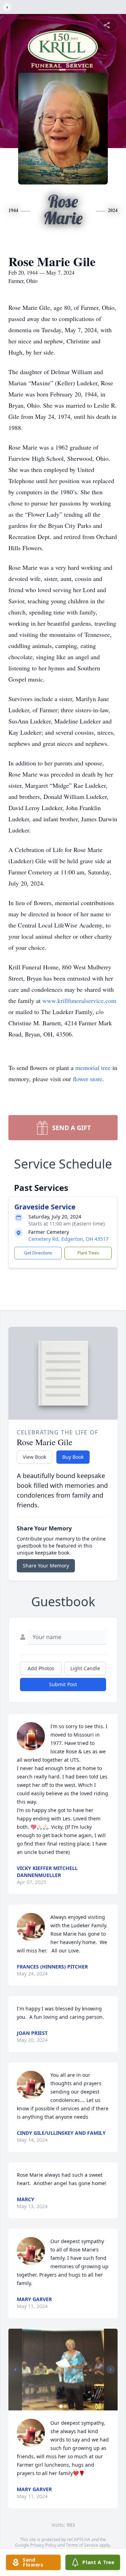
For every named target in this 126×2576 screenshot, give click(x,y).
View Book (34, 1457)
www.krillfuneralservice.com (79, 1000)
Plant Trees (88, 1253)
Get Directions (38, 1253)
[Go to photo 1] (61, 2406)
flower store (87, 1079)
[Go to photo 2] (65, 2406)
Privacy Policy (43, 2545)
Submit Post (63, 1684)
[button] (63, 2370)
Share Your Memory (46, 1566)
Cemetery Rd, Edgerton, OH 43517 (68, 1239)
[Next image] (111, 2370)
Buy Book (73, 1457)
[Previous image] (15, 2370)
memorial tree (93, 1068)
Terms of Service (82, 2545)
